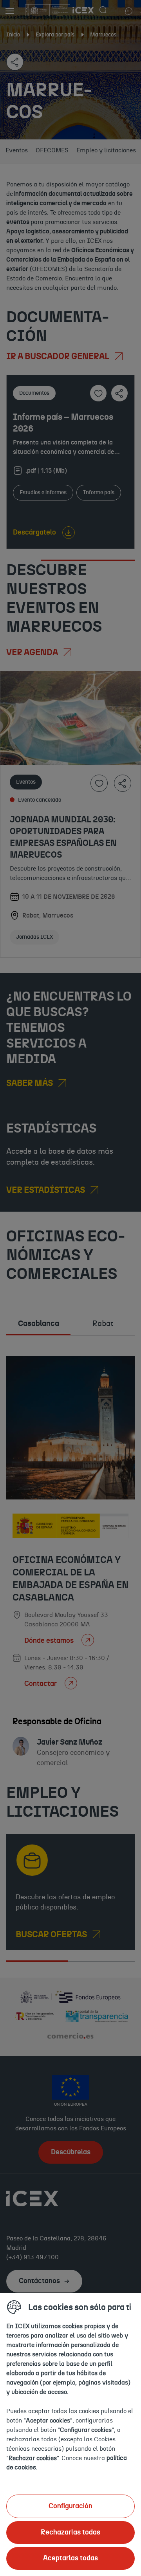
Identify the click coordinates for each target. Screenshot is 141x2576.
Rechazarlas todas (70, 2533)
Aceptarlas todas (70, 2558)
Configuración (70, 2506)
